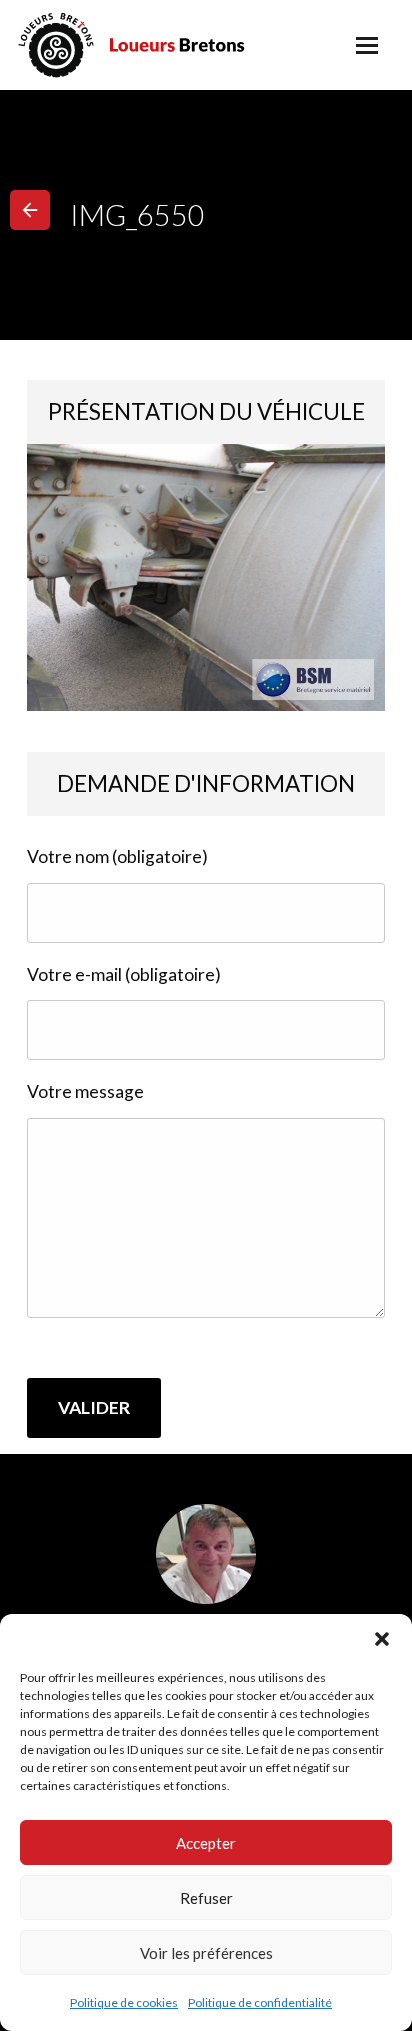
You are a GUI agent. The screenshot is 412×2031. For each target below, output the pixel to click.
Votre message (85, 1091)
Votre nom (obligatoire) (117, 856)
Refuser (206, 1898)
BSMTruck (159, 45)
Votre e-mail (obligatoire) (124, 974)
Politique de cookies (124, 2002)
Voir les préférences (206, 1953)
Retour (30, 210)
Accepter (206, 1843)
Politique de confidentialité (260, 2002)
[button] (382, 1639)
